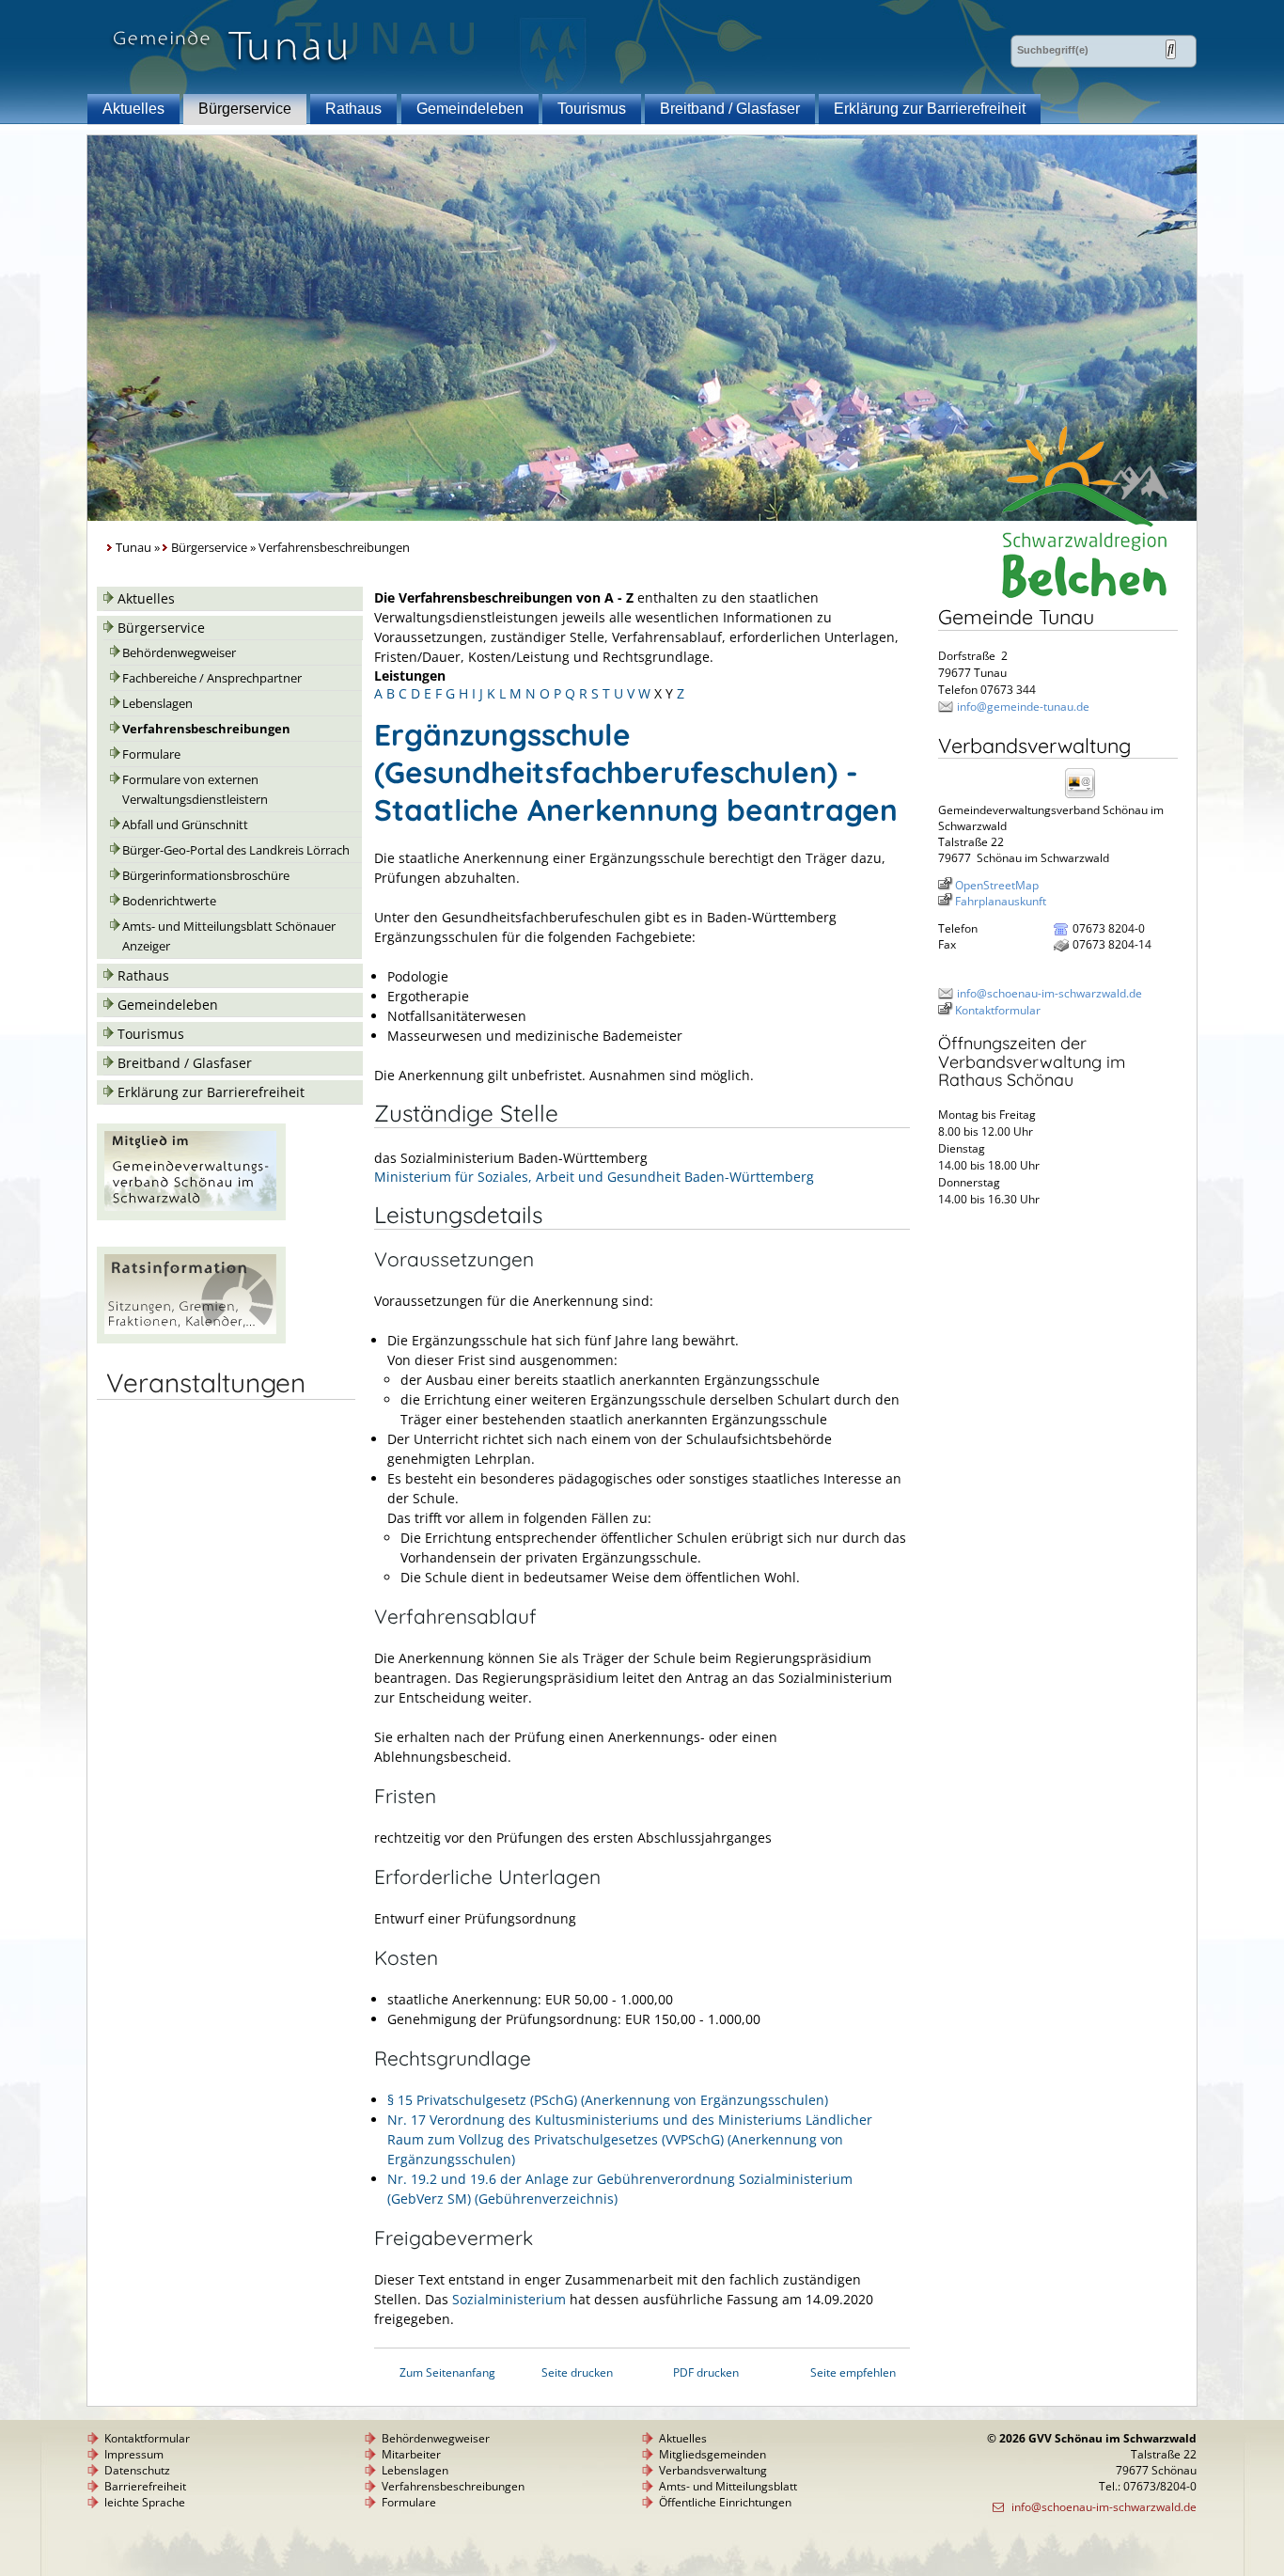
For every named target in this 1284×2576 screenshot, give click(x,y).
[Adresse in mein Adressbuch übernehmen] (1086, 797)
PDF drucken (706, 2372)
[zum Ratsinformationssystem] (191, 1338)
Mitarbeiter (411, 2454)
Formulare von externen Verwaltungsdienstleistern (195, 790)
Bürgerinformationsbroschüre (206, 876)
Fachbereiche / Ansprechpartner (212, 678)
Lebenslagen (157, 704)
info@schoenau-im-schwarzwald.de (1049, 993)
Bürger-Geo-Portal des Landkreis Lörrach (236, 850)
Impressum (134, 2454)
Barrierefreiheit (145, 2486)
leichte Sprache (145, 2502)
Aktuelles (133, 109)
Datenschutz (137, 2470)
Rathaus (353, 109)
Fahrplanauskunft (1001, 901)
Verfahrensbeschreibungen (206, 729)
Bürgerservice (245, 109)
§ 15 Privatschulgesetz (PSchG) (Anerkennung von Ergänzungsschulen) (608, 2100)
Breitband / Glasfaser (730, 109)
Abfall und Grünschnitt (185, 825)
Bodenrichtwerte (169, 901)
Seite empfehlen (853, 2372)
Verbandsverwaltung (713, 2470)
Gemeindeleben (470, 109)
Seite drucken (577, 2372)
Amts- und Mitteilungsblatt (728, 2486)
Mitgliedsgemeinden (712, 2454)
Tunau (133, 548)
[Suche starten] (1171, 49)
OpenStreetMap (997, 885)
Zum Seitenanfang (447, 2372)
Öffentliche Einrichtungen (725, 2502)
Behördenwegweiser (179, 653)
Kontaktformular (998, 1010)
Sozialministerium (509, 2299)
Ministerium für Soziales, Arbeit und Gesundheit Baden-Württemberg (594, 1177)
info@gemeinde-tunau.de (1023, 707)
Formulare (151, 754)
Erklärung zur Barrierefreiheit (930, 109)
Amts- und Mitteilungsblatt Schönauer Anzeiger (229, 936)
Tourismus (592, 109)
